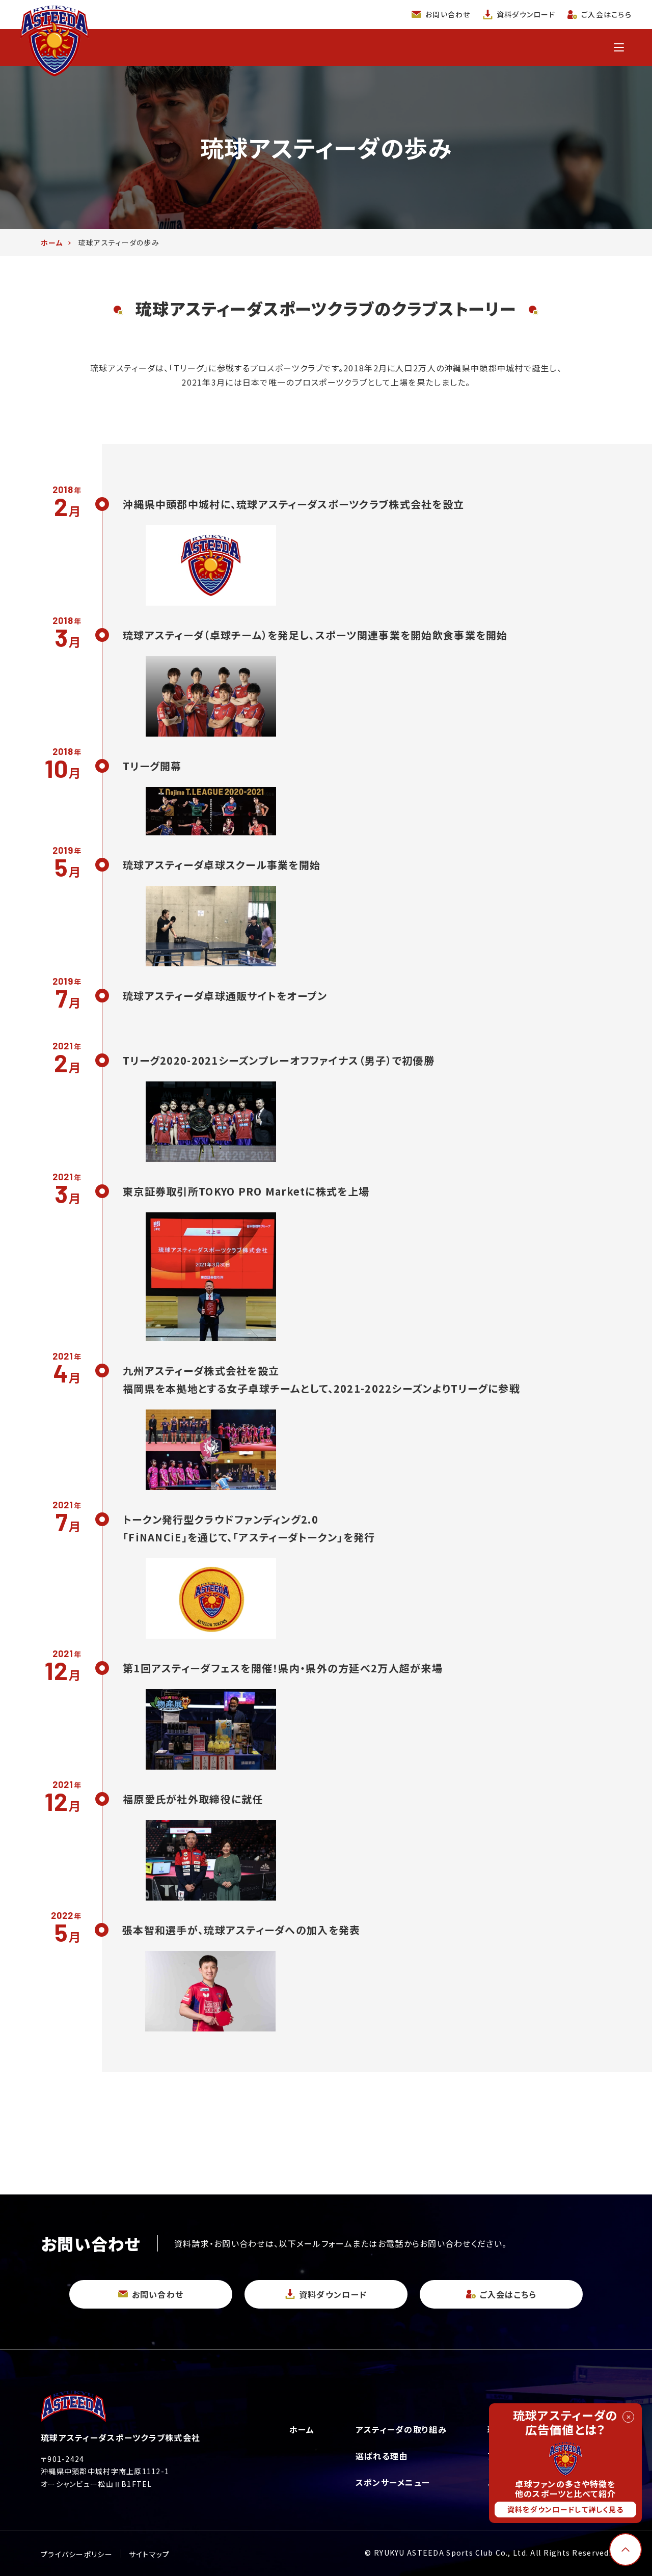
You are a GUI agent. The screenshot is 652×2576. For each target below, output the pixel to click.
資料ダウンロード (526, 14)
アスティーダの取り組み (401, 2429)
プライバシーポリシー (77, 2554)
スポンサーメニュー (393, 2482)
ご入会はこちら (606, 14)
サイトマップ (150, 2554)
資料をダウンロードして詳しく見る (565, 2509)
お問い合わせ (448, 14)
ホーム (302, 2429)
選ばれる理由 (382, 2456)
